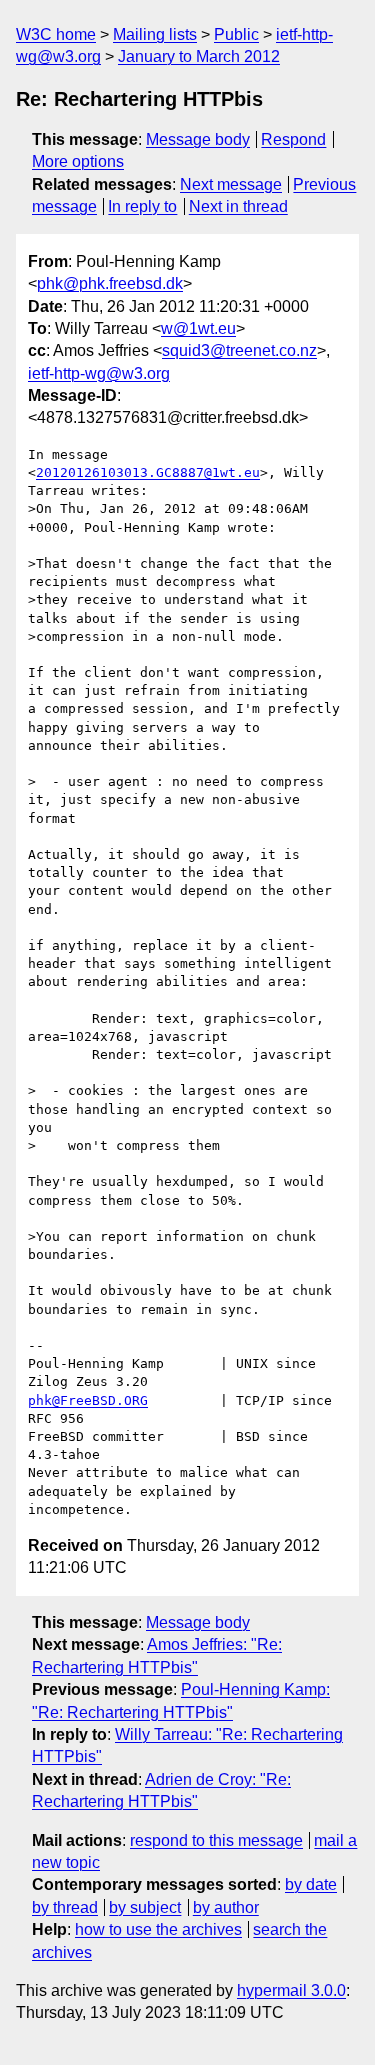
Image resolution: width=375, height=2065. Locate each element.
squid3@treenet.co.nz (239, 350)
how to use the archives (158, 1929)
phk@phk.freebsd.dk (110, 283)
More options (78, 161)
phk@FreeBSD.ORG (88, 1400)
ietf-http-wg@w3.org (99, 373)
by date (311, 1884)
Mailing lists (155, 34)
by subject (145, 1907)
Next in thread (238, 206)
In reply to (142, 206)
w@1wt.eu (198, 328)
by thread (65, 1907)
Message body (198, 139)
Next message (231, 184)
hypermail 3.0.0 (291, 1990)
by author (226, 1907)
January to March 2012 (199, 56)
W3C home (56, 34)
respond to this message (216, 1840)
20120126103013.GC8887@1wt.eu (148, 472)
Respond (293, 139)
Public (236, 34)
